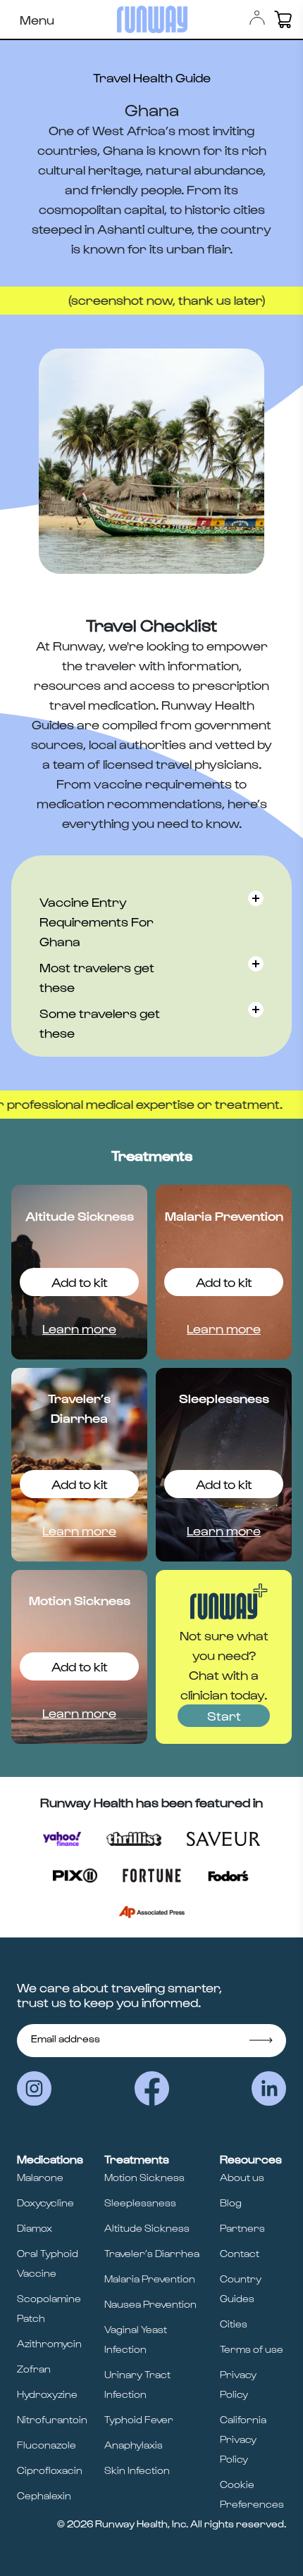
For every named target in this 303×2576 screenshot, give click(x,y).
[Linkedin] (269, 2088)
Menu (37, 19)
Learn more (79, 1328)
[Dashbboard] (257, 18)
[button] (283, 19)
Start (224, 1715)
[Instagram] (34, 2088)
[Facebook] (152, 2088)
